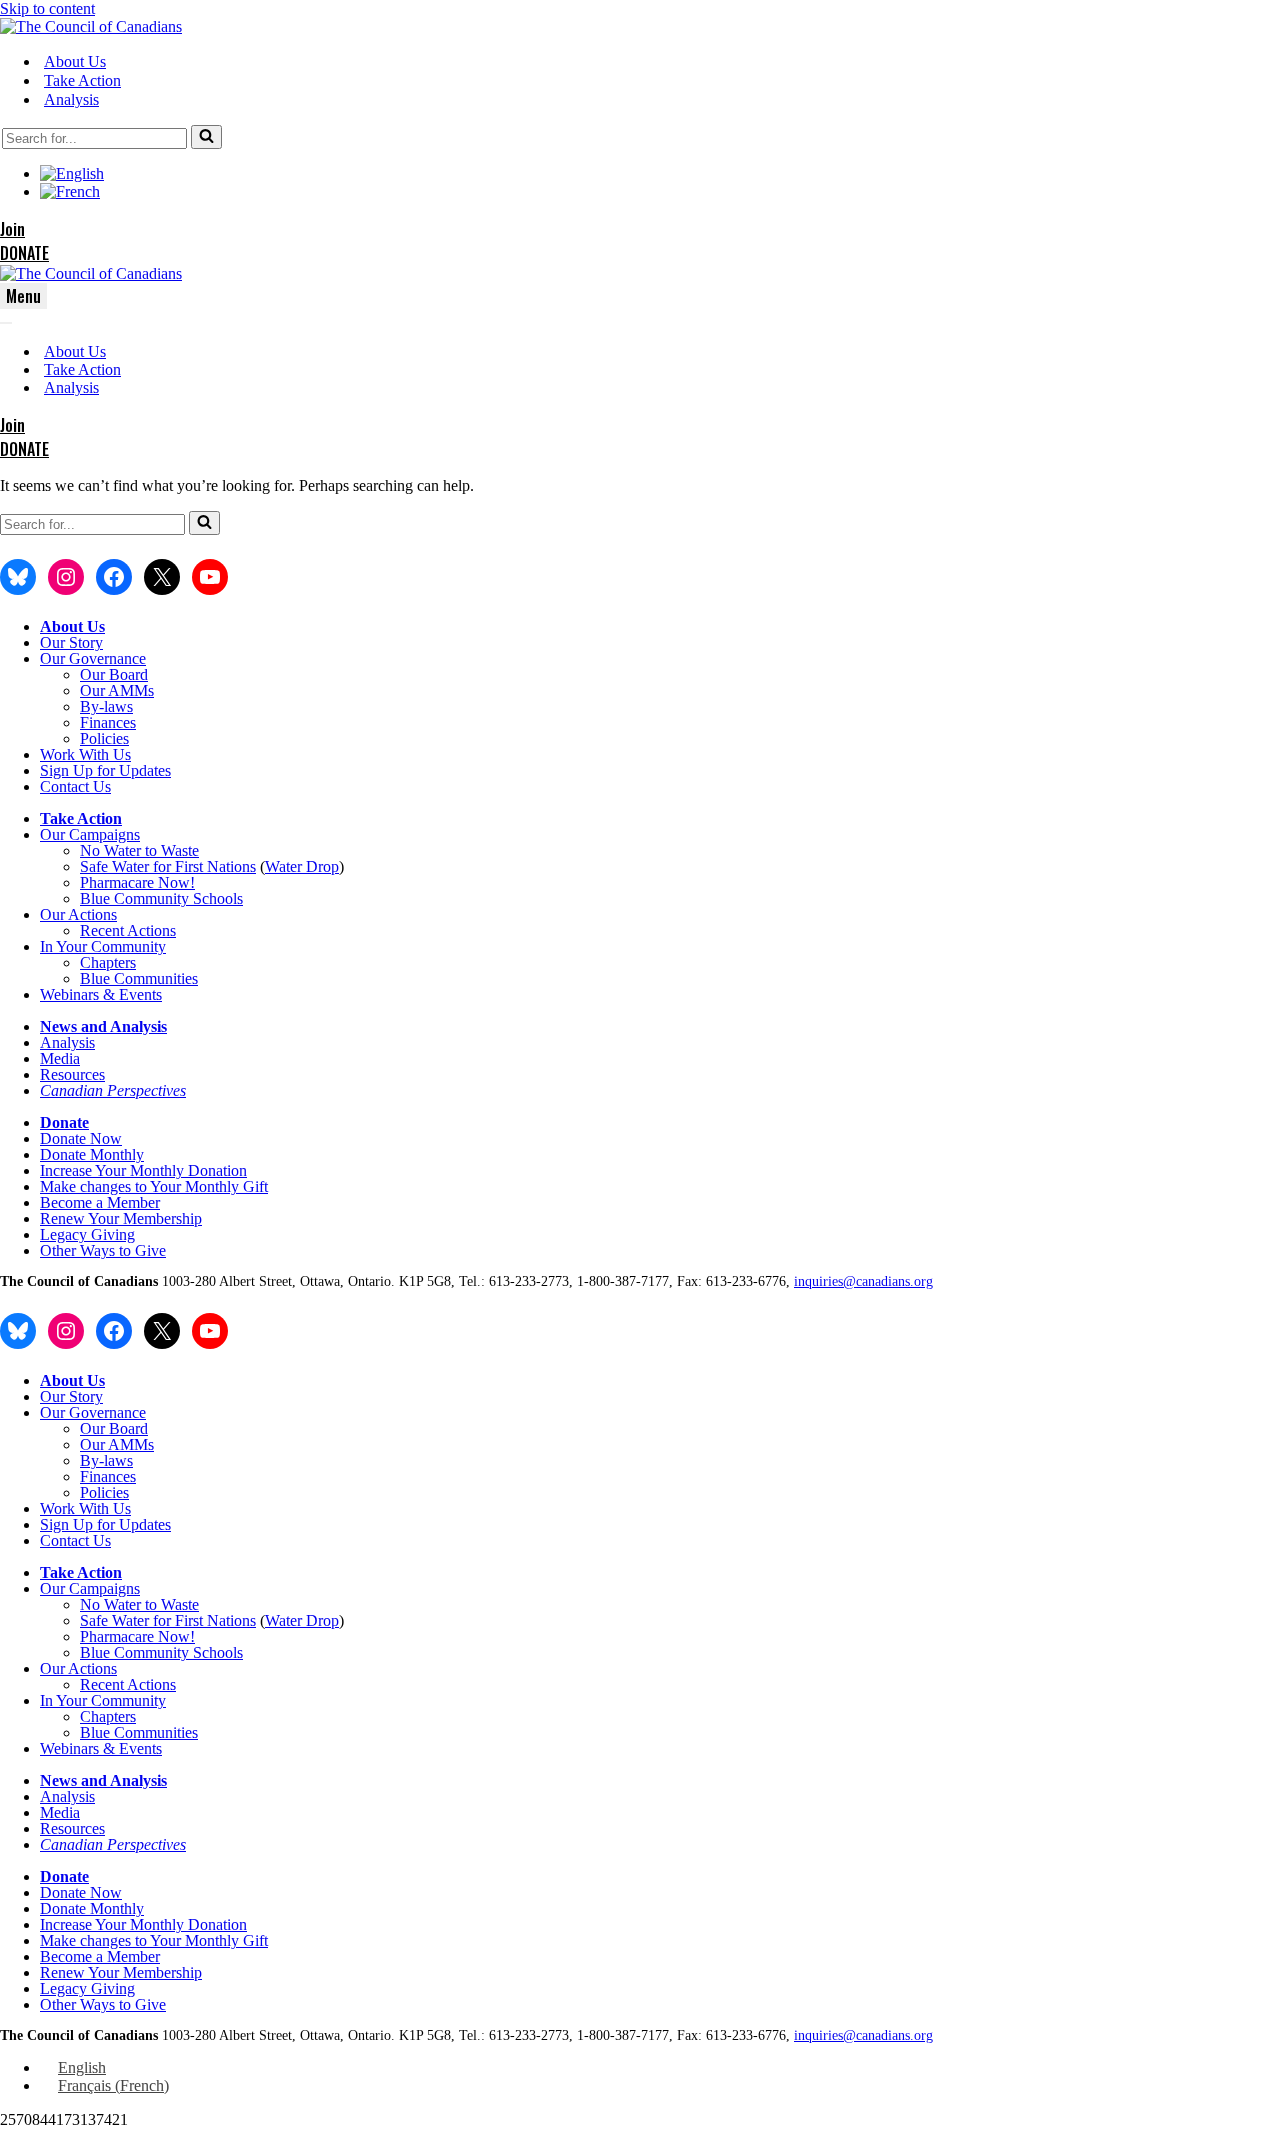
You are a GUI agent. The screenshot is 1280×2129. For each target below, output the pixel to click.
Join (12, 229)
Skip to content (47, 8)
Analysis (71, 99)
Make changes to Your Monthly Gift (154, 1186)
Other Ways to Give (103, 1250)
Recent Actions (128, 930)
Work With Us (85, 754)
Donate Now (81, 1138)
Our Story (71, 642)
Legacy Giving (87, 1234)
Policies (104, 738)
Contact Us (75, 786)
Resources (72, 1074)
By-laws (106, 706)
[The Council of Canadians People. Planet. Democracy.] (91, 26)
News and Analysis (103, 1026)
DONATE (24, 253)
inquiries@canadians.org (863, 1281)
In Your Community (103, 946)
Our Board (114, 674)
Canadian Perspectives (113, 1090)
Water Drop (302, 866)
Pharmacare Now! (137, 882)
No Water (112, 850)
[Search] (206, 137)
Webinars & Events (101, 994)
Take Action (82, 80)
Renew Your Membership (121, 1218)
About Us (75, 61)
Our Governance (93, 658)
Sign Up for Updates (105, 770)
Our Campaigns (90, 834)
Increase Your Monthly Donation (143, 1170)
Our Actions (78, 914)
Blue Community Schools (161, 898)
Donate (64, 1122)
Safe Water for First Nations (168, 866)
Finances (108, 722)
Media (60, 1058)
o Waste (174, 850)
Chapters (108, 962)
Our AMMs (117, 690)
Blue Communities (139, 978)
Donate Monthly (92, 1154)
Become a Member (100, 1202)
